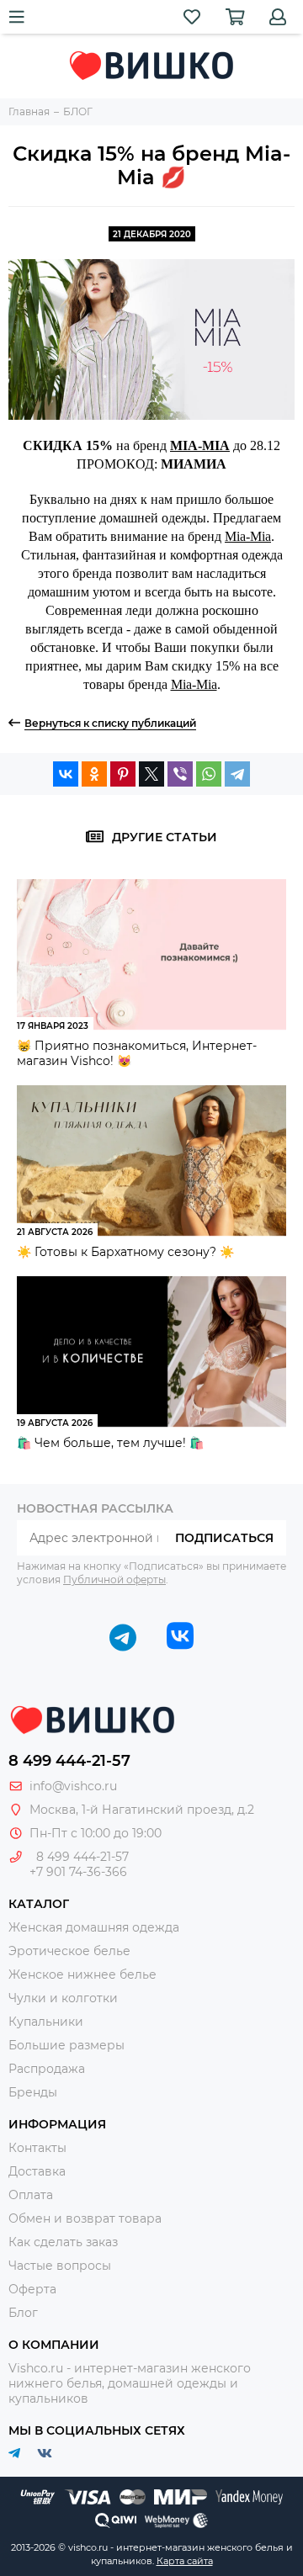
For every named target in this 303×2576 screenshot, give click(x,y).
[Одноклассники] (94, 774)
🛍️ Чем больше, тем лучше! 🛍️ (110, 1443)
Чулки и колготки (63, 1998)
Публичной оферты (114, 1580)
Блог (23, 2313)
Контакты (37, 2148)
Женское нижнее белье (82, 1974)
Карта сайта (185, 2561)
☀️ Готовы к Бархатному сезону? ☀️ (125, 1252)
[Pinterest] (123, 774)
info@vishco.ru (73, 1786)
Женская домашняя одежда (94, 1927)
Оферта (32, 2289)
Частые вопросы (60, 2266)
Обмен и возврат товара (85, 2218)
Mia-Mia (248, 536)
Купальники (46, 2022)
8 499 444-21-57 (69, 1761)
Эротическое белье (69, 1951)
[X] (151, 774)
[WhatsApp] (209, 774)
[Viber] (180, 774)
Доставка (37, 2171)
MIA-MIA (200, 445)
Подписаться (224, 1538)
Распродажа (47, 2069)
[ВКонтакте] (66, 774)
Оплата (31, 2195)
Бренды (33, 2092)
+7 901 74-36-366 (78, 1872)
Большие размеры (66, 2045)
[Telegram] (237, 774)
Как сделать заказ (63, 2242)
